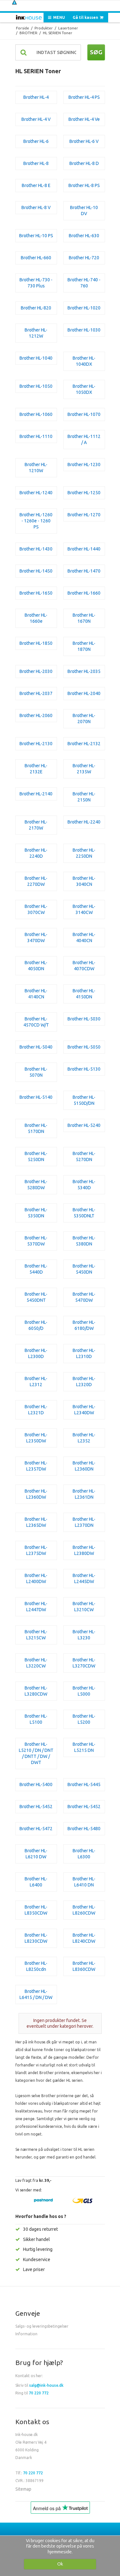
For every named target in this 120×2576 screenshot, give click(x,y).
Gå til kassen (86, 17)
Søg (96, 52)
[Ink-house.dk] (29, 18)
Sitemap (23, 2489)
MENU (59, 17)
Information (26, 2334)
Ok (60, 2564)
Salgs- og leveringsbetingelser (42, 2326)
